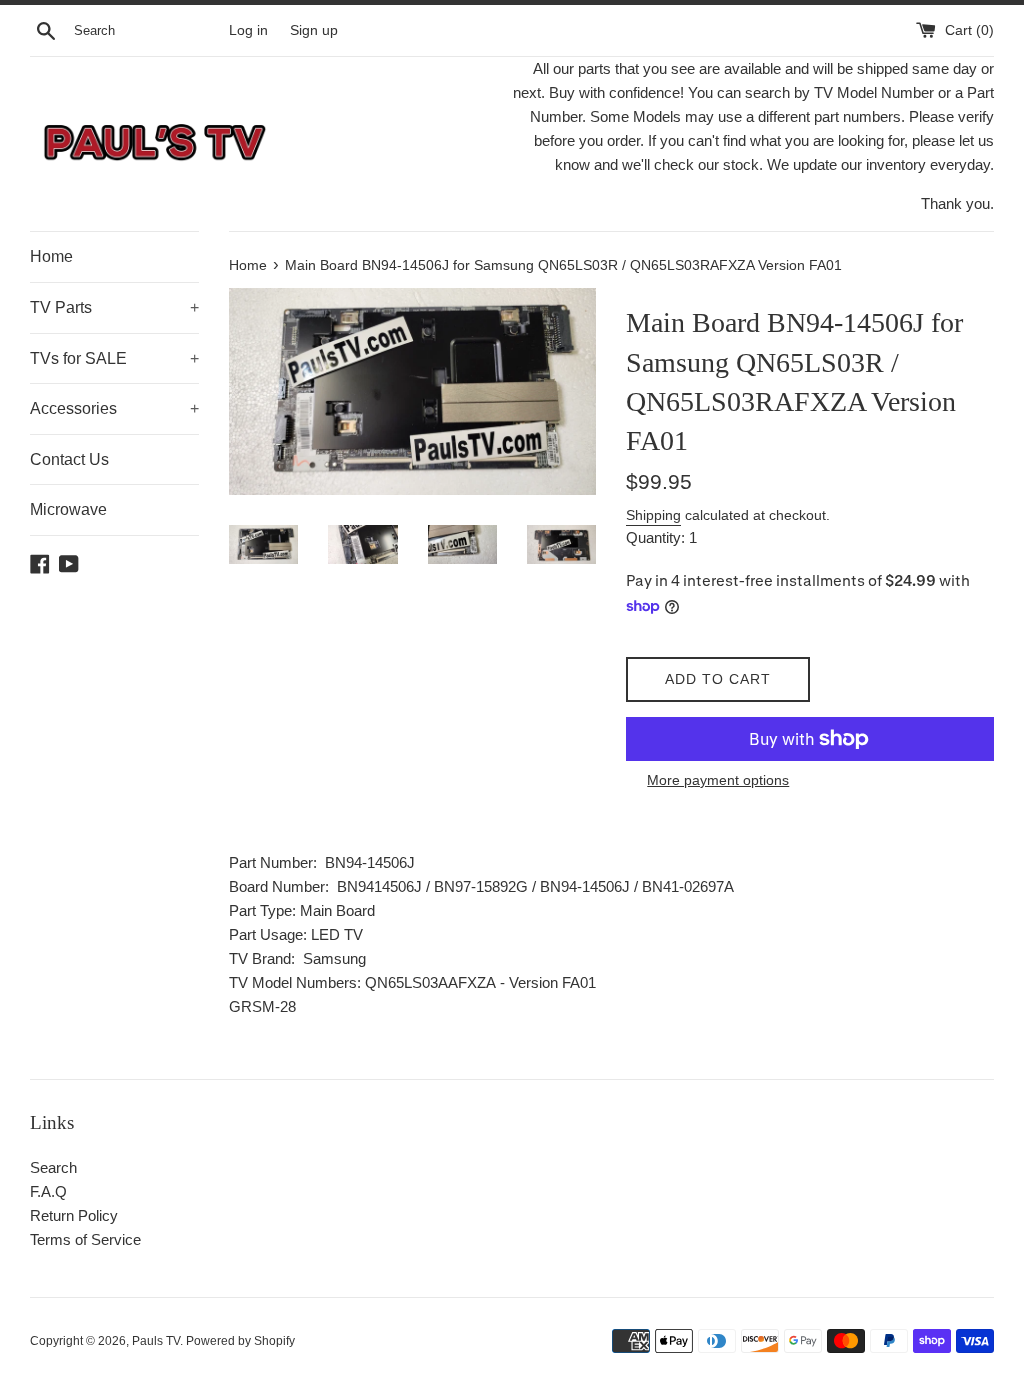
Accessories (114, 408)
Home (51, 256)
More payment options (718, 780)
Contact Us (69, 459)
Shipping (653, 515)
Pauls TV (156, 1341)
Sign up (314, 30)
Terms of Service (85, 1239)
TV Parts (114, 307)
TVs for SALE (114, 358)
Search (53, 1167)
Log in (248, 30)
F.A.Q (48, 1191)
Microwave (68, 509)
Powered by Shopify (240, 1341)
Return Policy (74, 1215)
